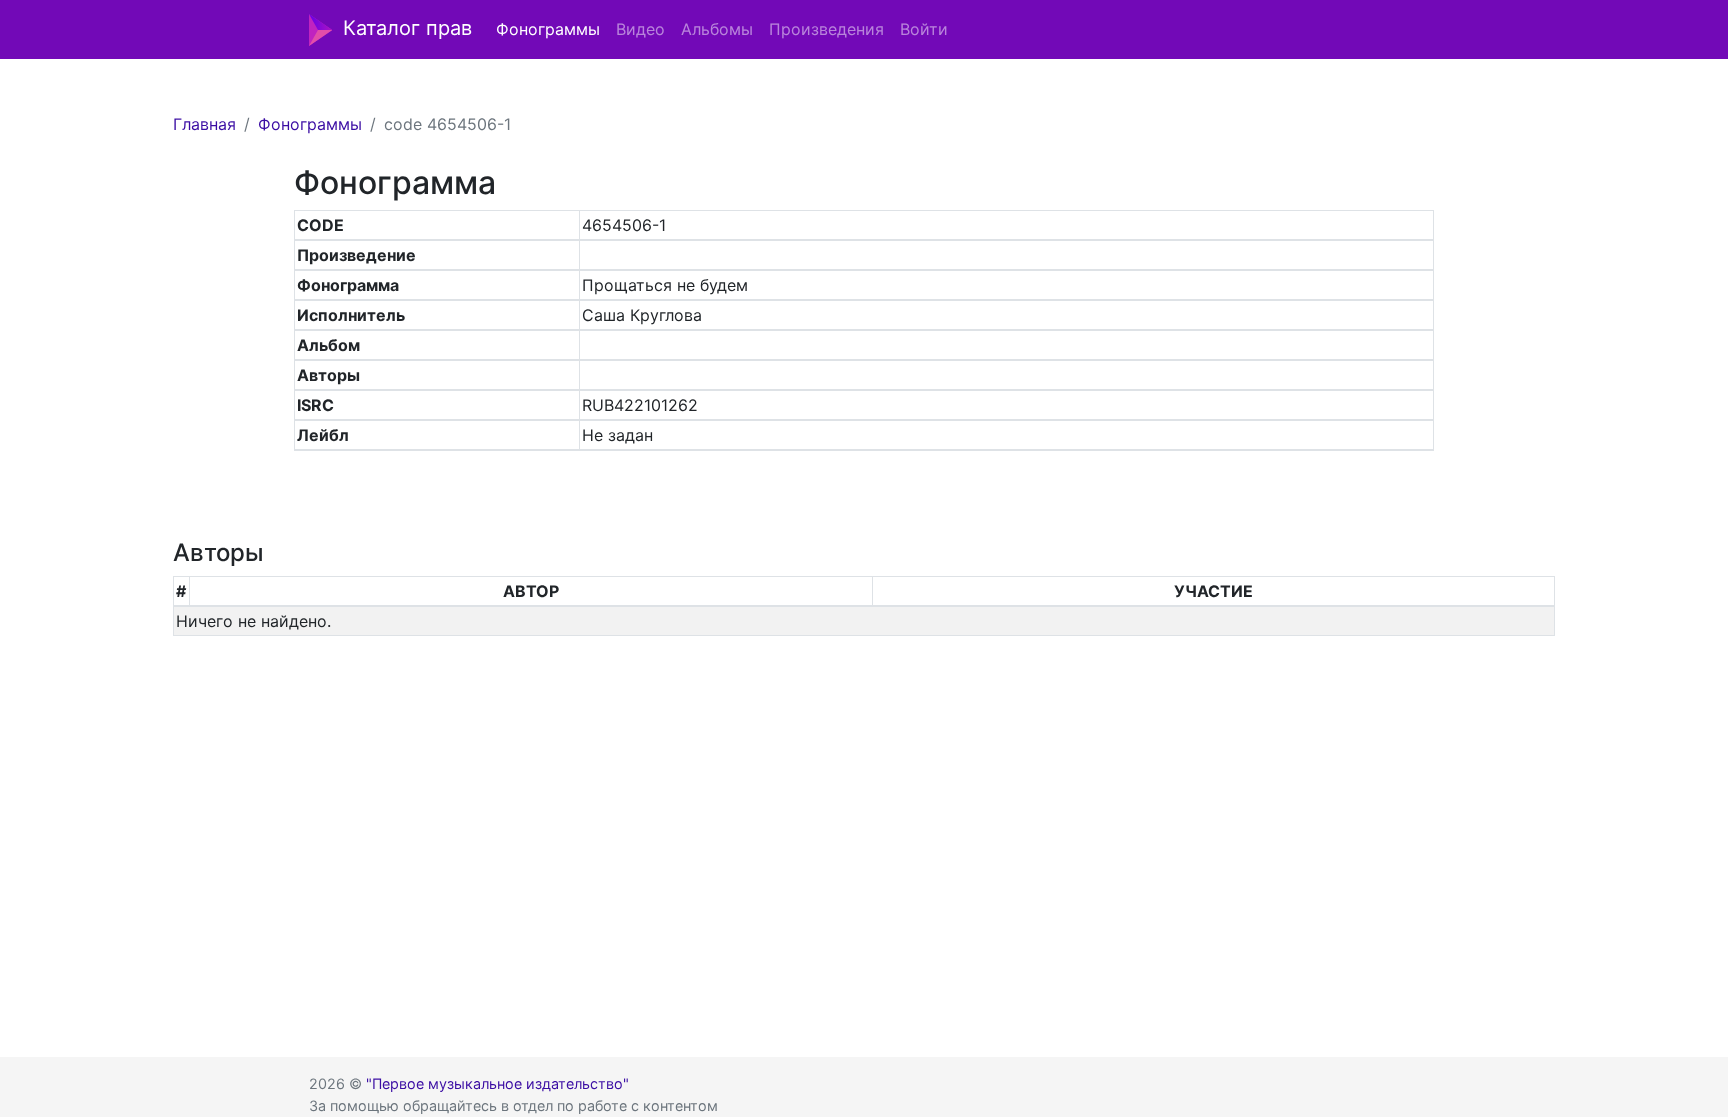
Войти (924, 29)
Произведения (826, 29)
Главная (204, 124)
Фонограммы (548, 29)
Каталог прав (407, 28)
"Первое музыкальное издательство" (497, 1083)
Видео (640, 29)
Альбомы (717, 29)
